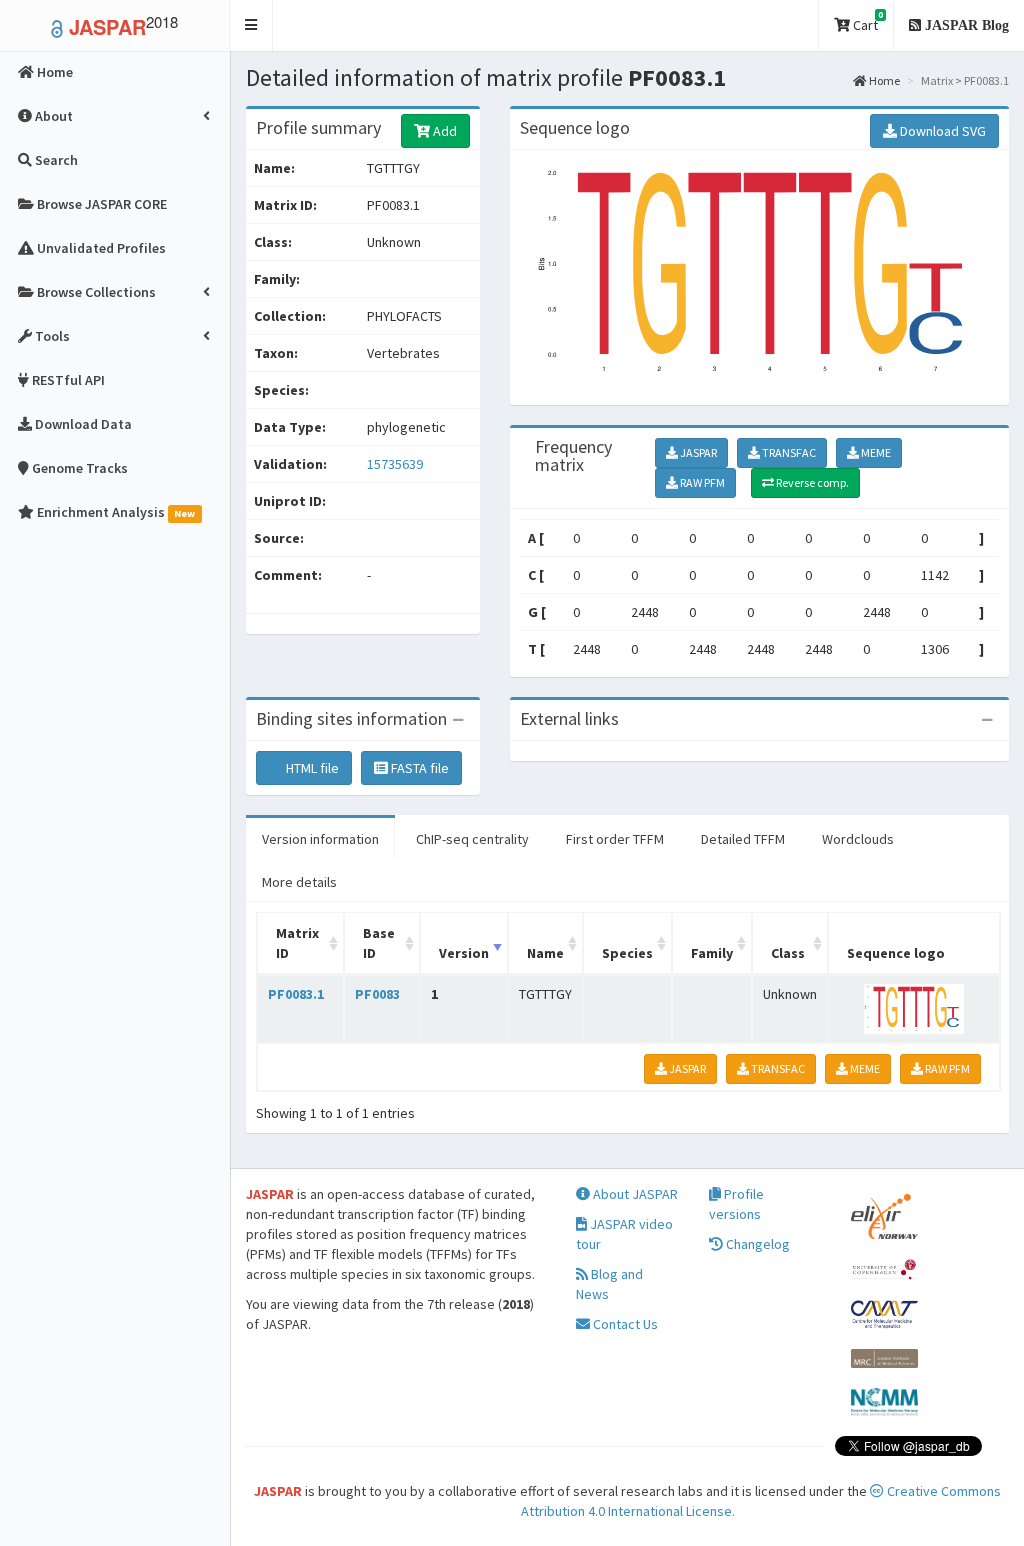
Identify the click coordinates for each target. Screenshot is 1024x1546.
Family (712, 953)
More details (299, 882)
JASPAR (697, 452)
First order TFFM (615, 839)
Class (788, 953)
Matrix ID (297, 943)
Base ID (379, 943)
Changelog (756, 1244)
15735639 (395, 464)
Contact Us (624, 1324)
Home (883, 80)
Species (627, 953)
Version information (320, 839)
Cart (866, 21)
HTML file (311, 768)
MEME (875, 452)
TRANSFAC (788, 452)
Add (443, 131)
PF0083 (377, 994)
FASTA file (418, 768)
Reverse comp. (811, 482)
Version (464, 953)
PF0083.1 (296, 994)
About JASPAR (634, 1194)
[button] (251, 25)
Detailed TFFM (743, 839)
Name (545, 953)
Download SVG (941, 131)
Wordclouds (858, 839)
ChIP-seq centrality (472, 839)
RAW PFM (701, 482)
